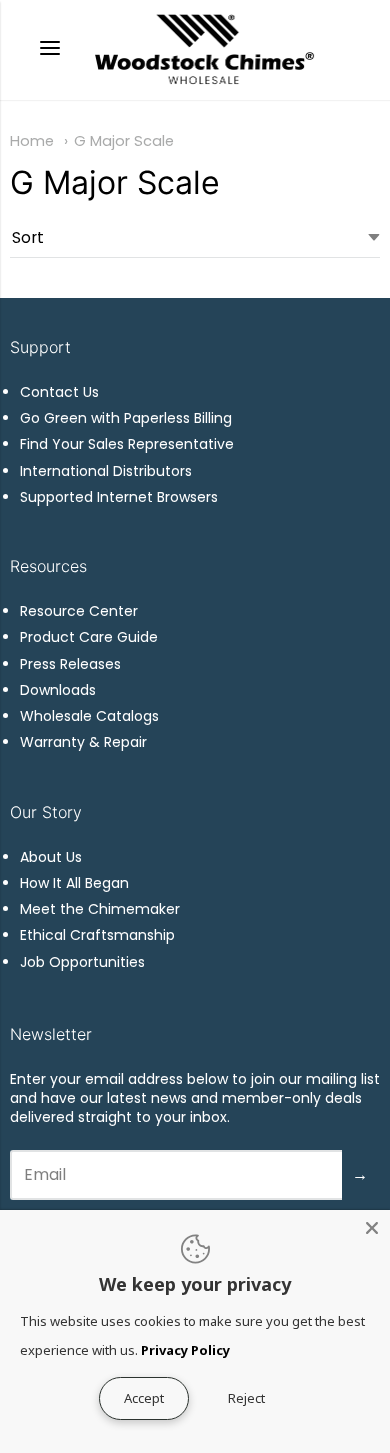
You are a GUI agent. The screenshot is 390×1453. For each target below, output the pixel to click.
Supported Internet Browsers (119, 497)
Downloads (58, 690)
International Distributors (106, 471)
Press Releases (70, 664)
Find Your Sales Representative (127, 444)
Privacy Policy (185, 1350)
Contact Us (59, 392)
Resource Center (79, 611)
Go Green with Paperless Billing (126, 418)
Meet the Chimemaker (100, 909)
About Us (51, 857)
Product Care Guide (89, 637)
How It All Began (74, 883)
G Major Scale (124, 141)
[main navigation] (50, 50)
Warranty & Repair (83, 742)
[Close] (372, 1228)
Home (32, 141)
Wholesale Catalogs (89, 716)
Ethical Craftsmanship (97, 935)
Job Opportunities (82, 962)
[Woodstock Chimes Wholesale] (203, 50)
